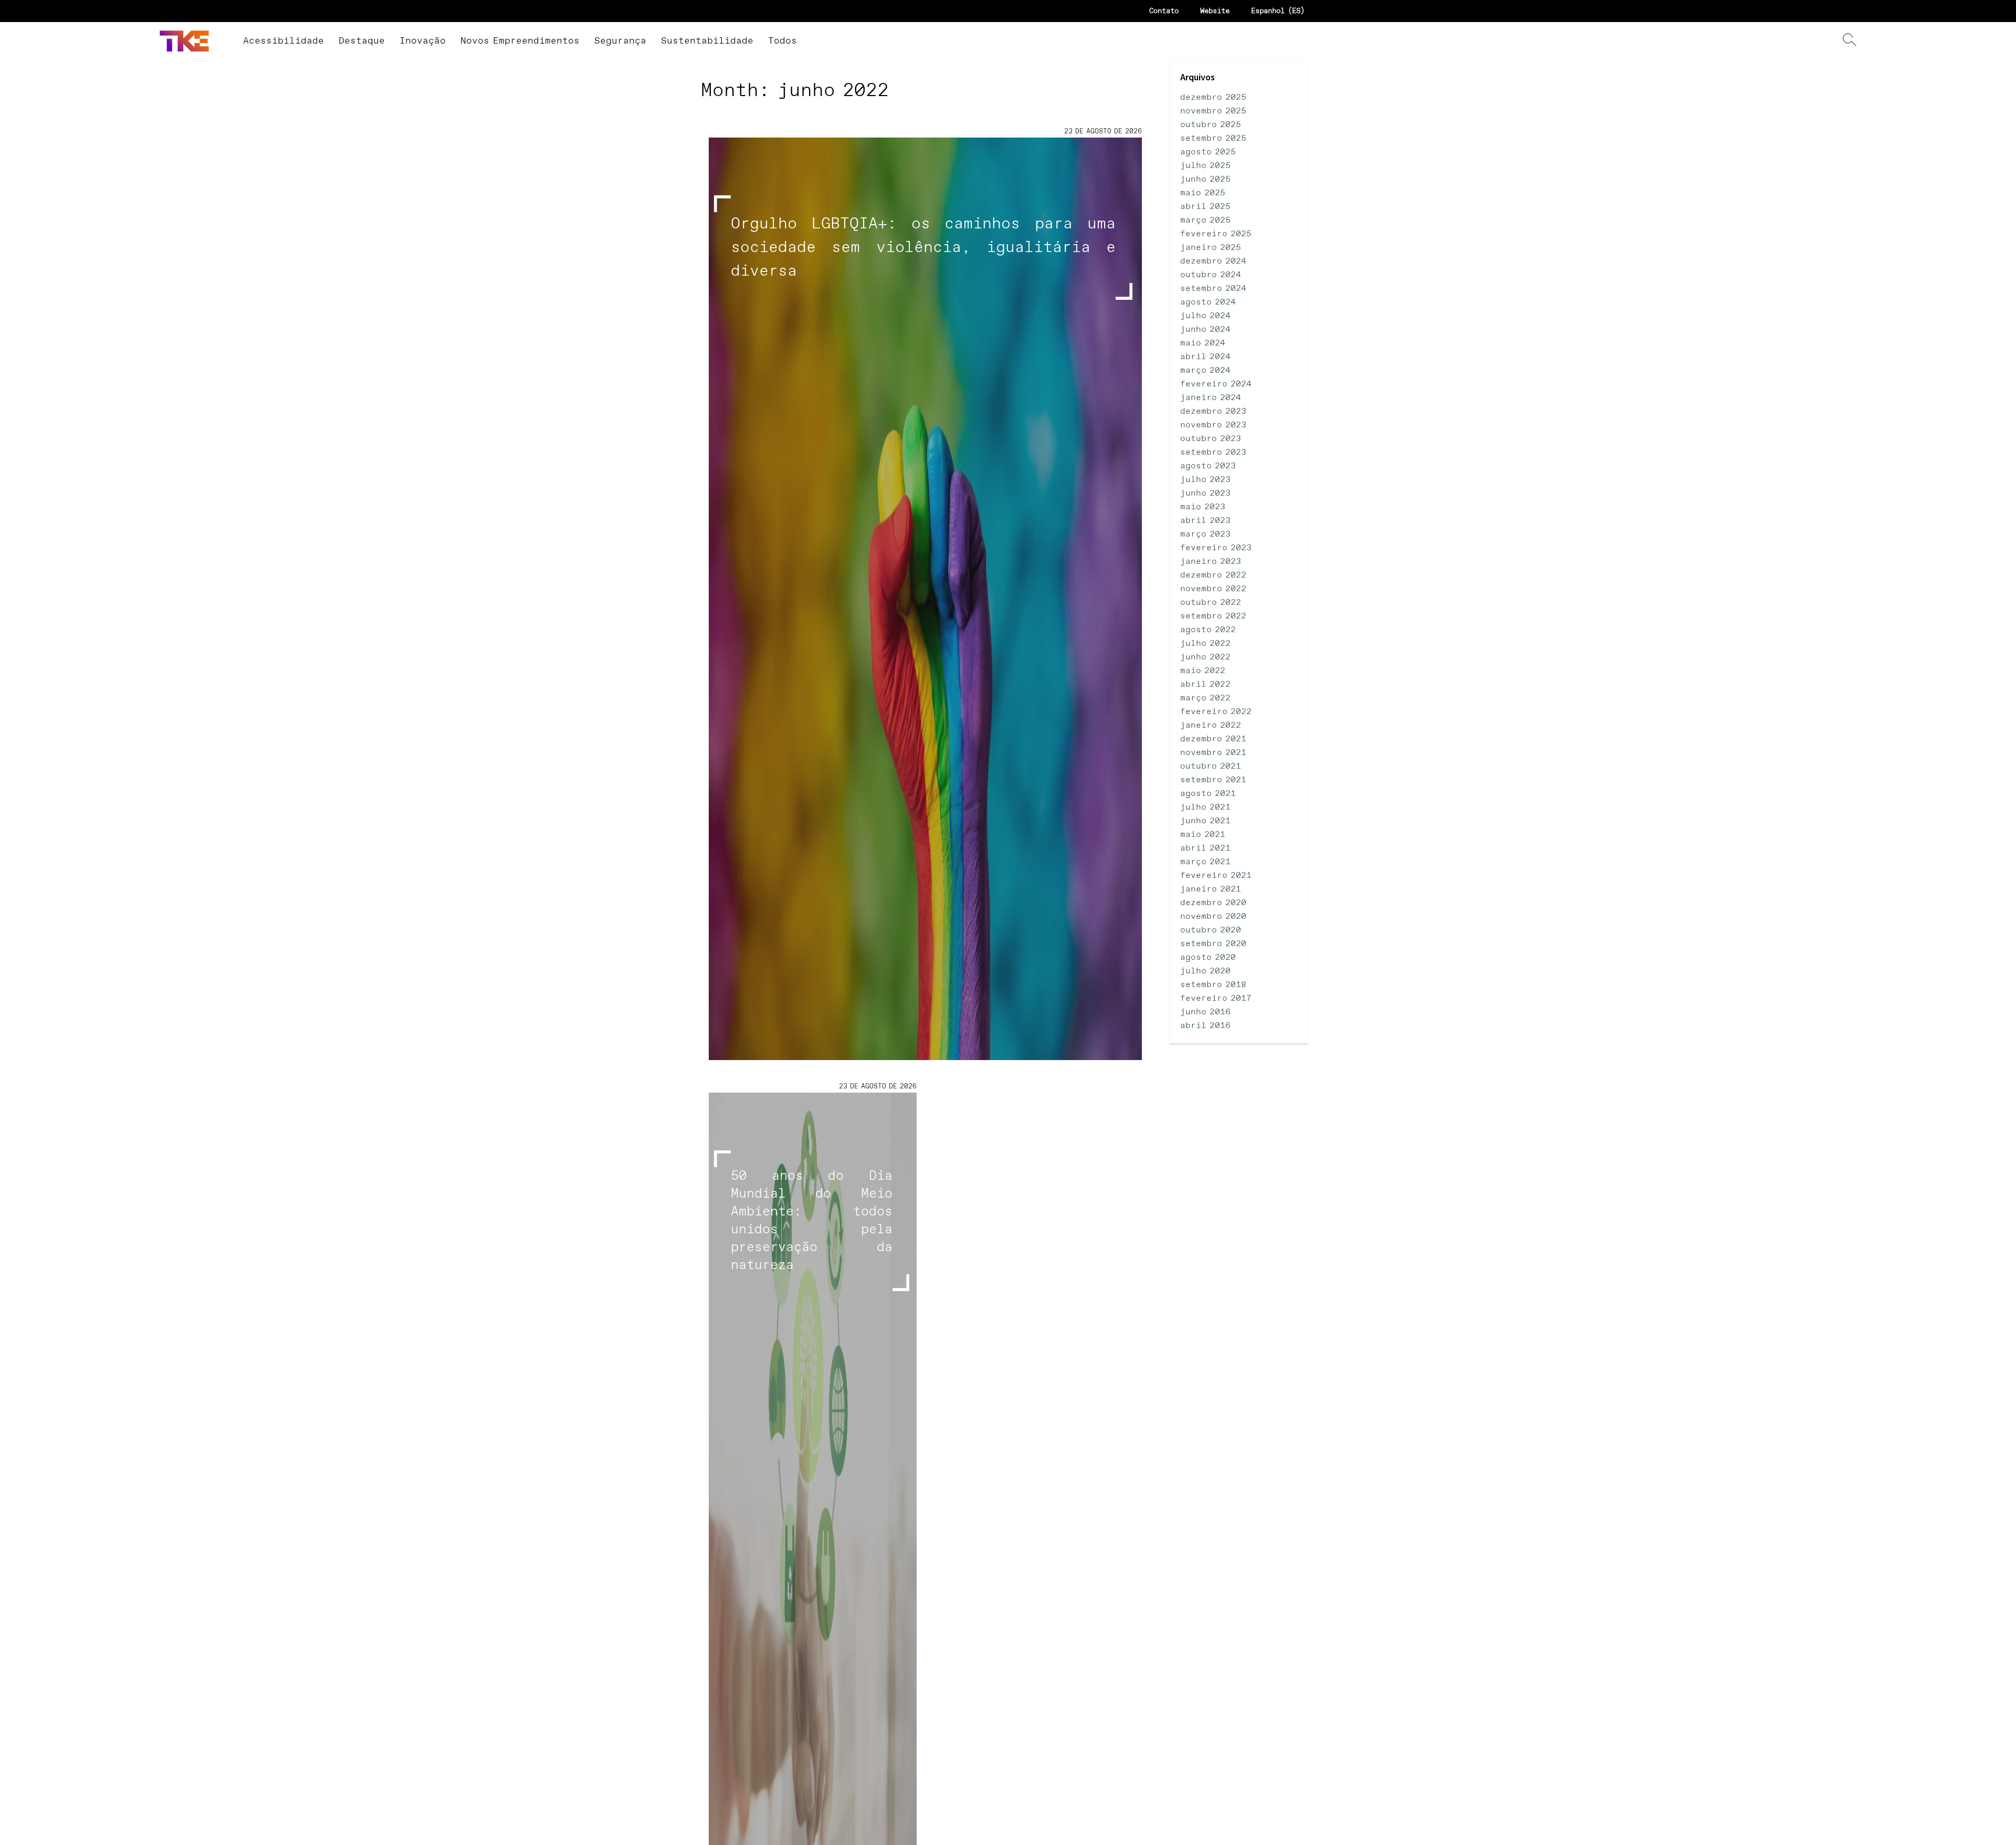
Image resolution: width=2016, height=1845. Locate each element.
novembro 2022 (1213, 589)
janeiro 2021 (1211, 889)
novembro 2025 (1213, 111)
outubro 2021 (1211, 766)
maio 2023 (1203, 507)
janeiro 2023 (1211, 562)
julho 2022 (1205, 643)
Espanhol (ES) (1278, 11)
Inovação (423, 41)
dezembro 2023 (1213, 411)
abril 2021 (1205, 848)
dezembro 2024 (1213, 261)
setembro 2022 (1213, 616)
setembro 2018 (1213, 985)
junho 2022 (1205, 657)
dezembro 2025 (1213, 97)
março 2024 (1205, 370)
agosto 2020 (1208, 957)
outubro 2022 (1211, 602)
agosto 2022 (1208, 630)
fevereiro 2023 (1216, 548)
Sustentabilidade (707, 41)
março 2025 (1205, 220)
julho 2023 (1205, 480)
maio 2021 (1203, 835)
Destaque (362, 41)
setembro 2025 (1213, 138)
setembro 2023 (1213, 452)
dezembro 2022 (1213, 575)
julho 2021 (1205, 807)
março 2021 (1205, 862)
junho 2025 (1205, 179)
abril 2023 (1205, 521)
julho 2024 (1205, 316)
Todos (783, 41)
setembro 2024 (1213, 289)
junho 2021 (1205, 821)
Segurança (620, 41)
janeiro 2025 (1211, 248)
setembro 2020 (1213, 944)
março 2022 (1205, 698)
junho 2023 (1205, 493)
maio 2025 (1203, 193)
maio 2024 (1203, 343)
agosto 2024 (1208, 302)
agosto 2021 (1208, 794)
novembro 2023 (1213, 425)
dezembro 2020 (1213, 903)
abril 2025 (1205, 207)
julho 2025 (1205, 166)
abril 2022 (1205, 684)
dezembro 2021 (1213, 739)
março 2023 (1205, 534)
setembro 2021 (1213, 780)
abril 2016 (1205, 1026)
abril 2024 (1205, 357)
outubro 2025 (1211, 125)
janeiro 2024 (1211, 398)
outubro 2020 (1211, 930)
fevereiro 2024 (1216, 384)
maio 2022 (1203, 671)
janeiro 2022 (1211, 725)
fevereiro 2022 (1216, 712)
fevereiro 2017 (1216, 998)
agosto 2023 (1208, 466)
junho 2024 (1205, 329)
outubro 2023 (1211, 439)
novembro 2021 (1213, 753)
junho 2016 (1205, 1012)
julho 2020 (1205, 971)
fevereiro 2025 (1216, 234)
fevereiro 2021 (1216, 876)
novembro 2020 (1213, 916)
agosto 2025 (1208, 152)
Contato (1164, 11)
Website (1215, 11)
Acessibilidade (283, 41)
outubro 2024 (1211, 275)
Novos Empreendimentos (520, 41)
